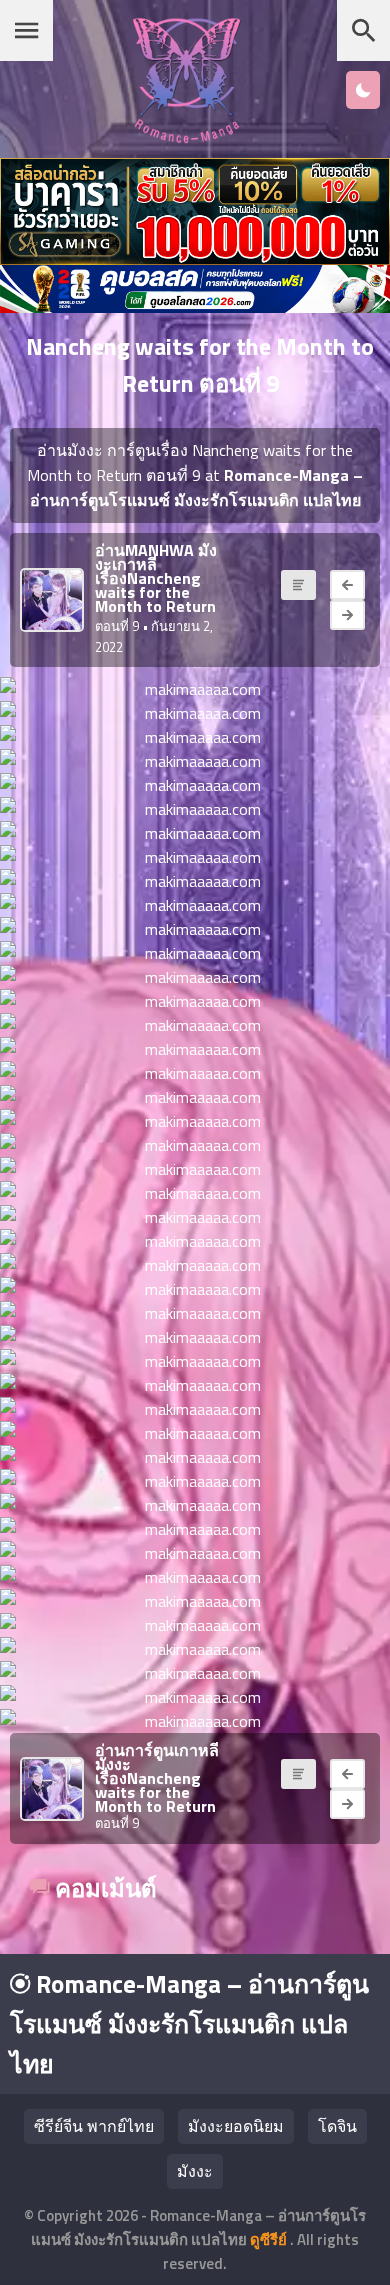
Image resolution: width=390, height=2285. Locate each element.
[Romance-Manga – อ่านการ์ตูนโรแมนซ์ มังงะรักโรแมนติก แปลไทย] (186, 137)
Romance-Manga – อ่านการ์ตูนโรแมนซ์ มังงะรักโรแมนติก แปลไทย (189, 2024)
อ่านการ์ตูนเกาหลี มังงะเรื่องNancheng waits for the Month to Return (157, 1778)
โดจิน (337, 2126)
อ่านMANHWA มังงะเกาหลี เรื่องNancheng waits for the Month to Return (156, 578)
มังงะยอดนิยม (236, 2126)
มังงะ (195, 2171)
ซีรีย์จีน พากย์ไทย (94, 2126)
